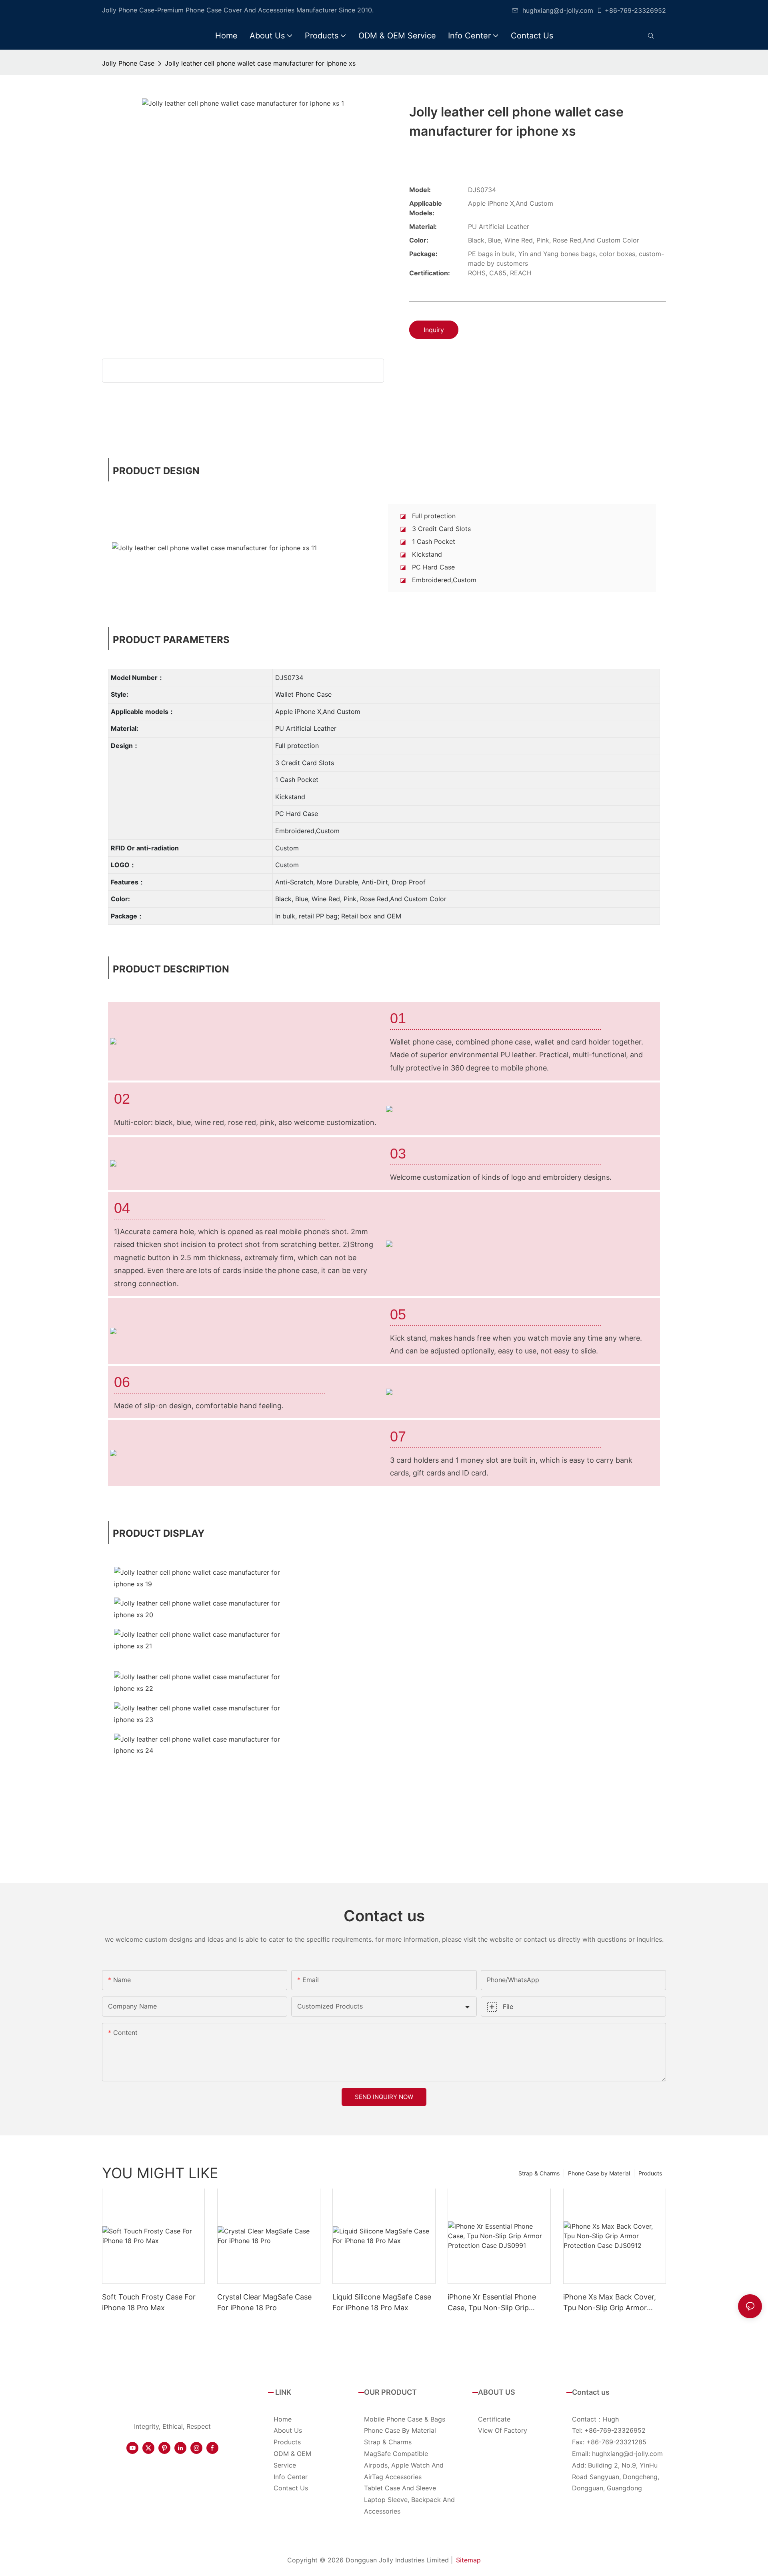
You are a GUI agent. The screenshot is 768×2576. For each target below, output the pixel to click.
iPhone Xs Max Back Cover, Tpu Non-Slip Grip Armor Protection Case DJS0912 (610, 2303)
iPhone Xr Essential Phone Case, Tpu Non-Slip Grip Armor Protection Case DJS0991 (492, 2303)
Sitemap (468, 2560)
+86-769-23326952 (635, 10)
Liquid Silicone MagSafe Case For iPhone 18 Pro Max (382, 2302)
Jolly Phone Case (128, 63)
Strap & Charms (539, 2173)
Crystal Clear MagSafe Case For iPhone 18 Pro (264, 2302)
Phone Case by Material (599, 2173)
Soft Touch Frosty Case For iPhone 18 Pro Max (149, 2302)
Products (650, 2173)
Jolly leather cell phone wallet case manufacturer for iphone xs (260, 63)
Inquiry (434, 330)
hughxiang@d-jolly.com (558, 10)
